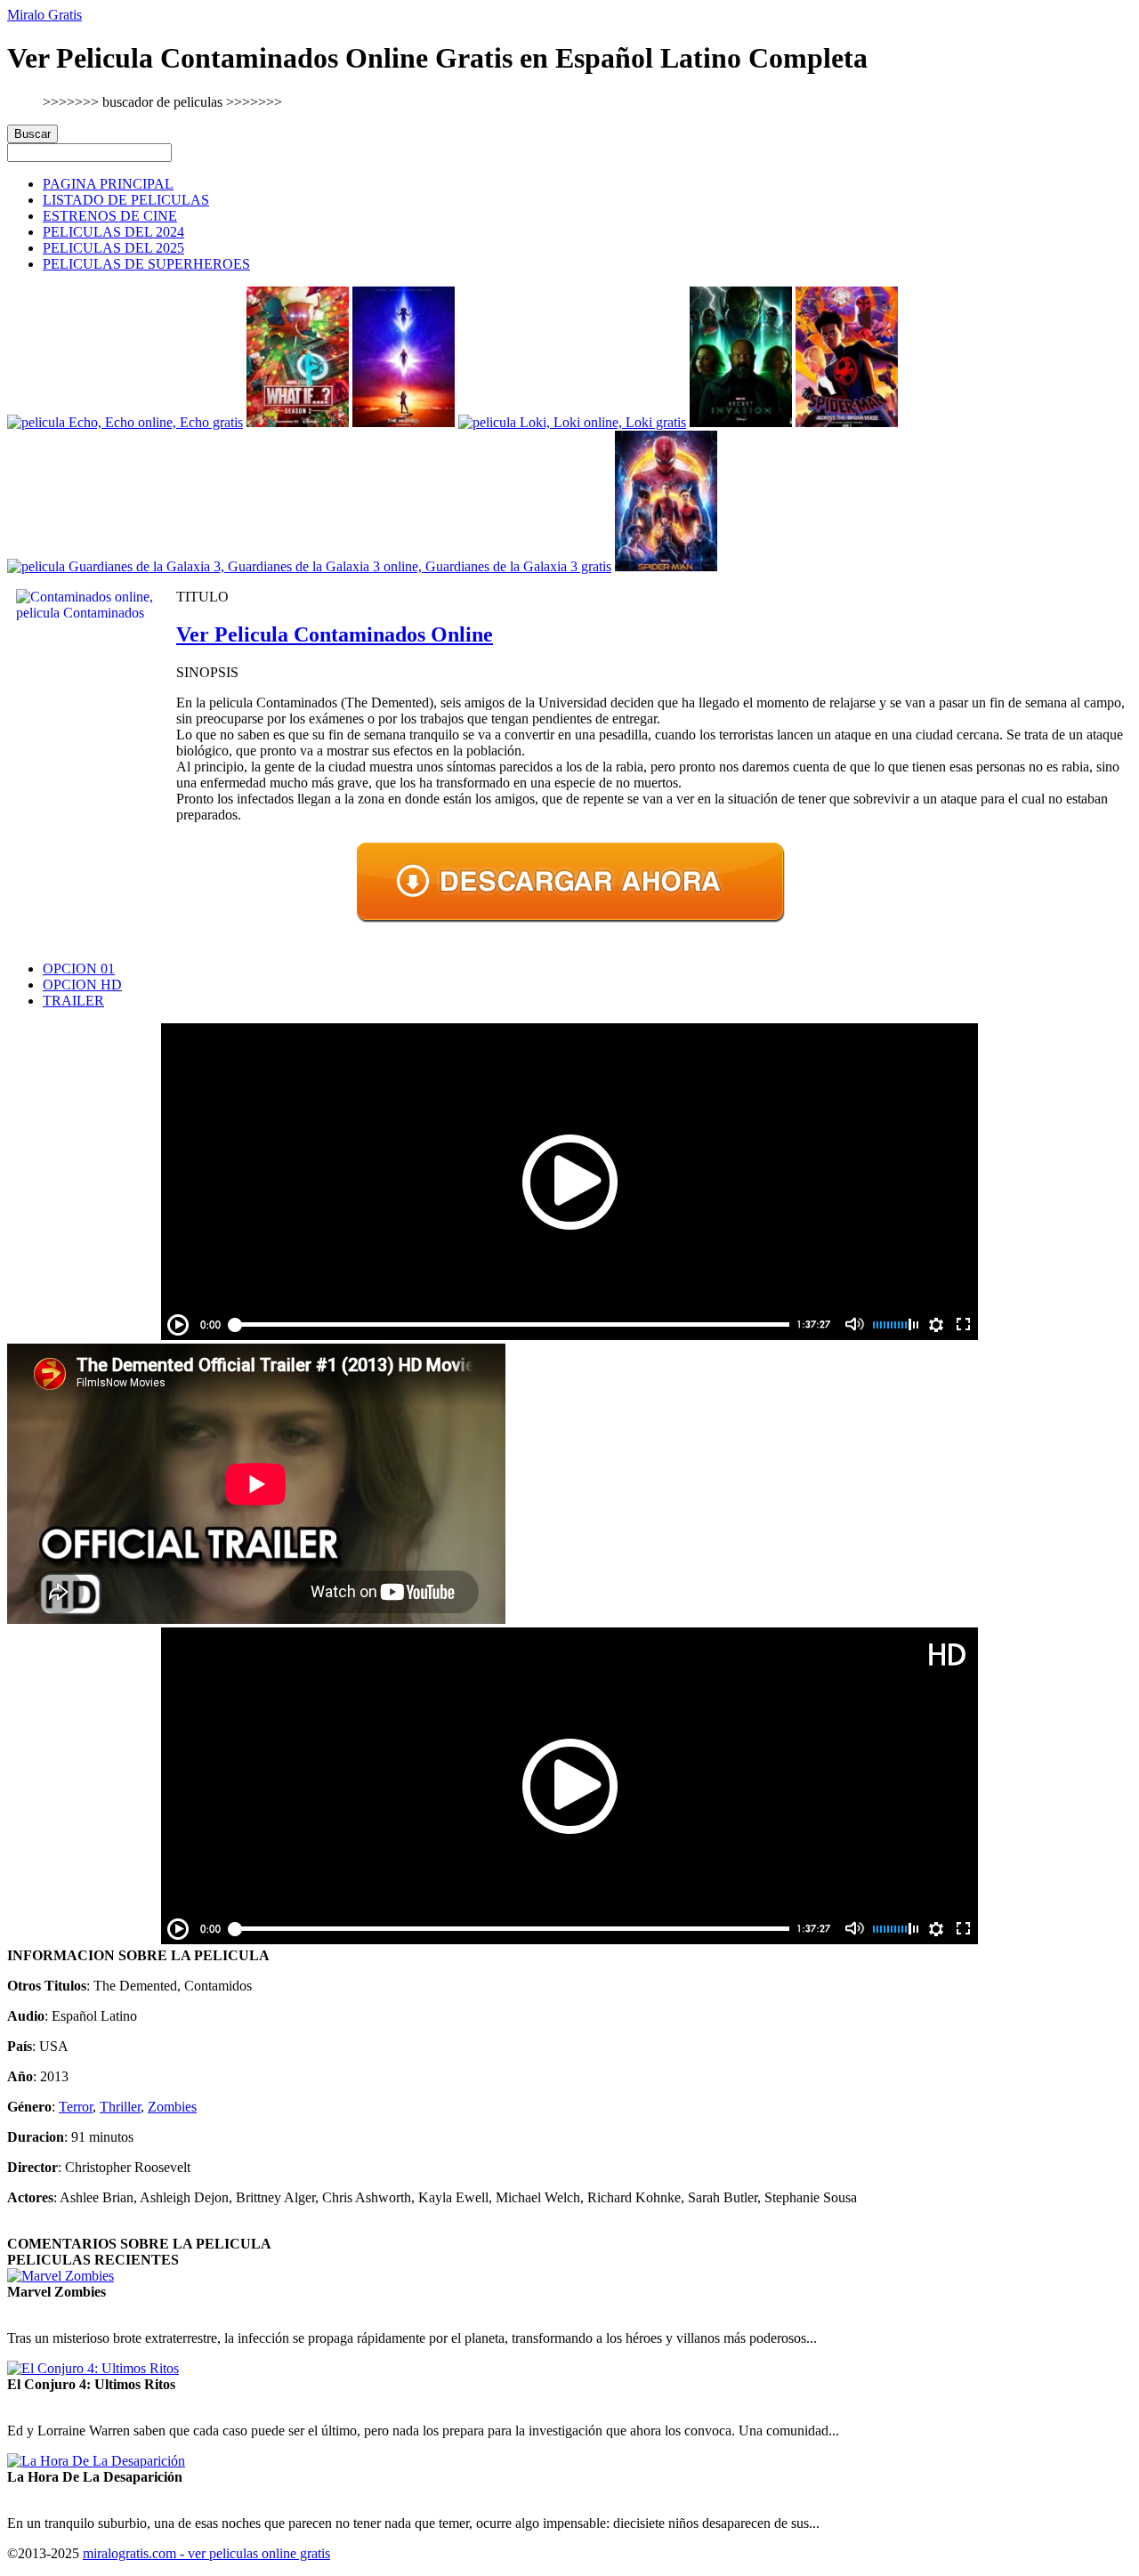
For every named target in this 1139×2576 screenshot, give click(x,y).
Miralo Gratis (44, 15)
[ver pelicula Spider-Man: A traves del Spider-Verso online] (847, 422)
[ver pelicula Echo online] (125, 422)
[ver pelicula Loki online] (572, 422)
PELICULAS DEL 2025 (113, 248)
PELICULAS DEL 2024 (113, 232)
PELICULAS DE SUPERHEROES (146, 264)
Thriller (120, 2107)
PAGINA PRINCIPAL (108, 184)
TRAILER (73, 1001)
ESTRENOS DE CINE (110, 216)
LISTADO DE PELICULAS (126, 200)
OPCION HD (82, 985)
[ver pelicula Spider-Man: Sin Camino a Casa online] (666, 566)
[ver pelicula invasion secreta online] (741, 422)
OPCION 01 (79, 969)
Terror (76, 2107)
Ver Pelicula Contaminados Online (335, 634)
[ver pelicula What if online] (298, 422)
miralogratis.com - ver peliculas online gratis (206, 2553)
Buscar (32, 134)
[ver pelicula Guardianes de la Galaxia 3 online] (309, 566)
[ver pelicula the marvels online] (404, 422)
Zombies (172, 2107)
